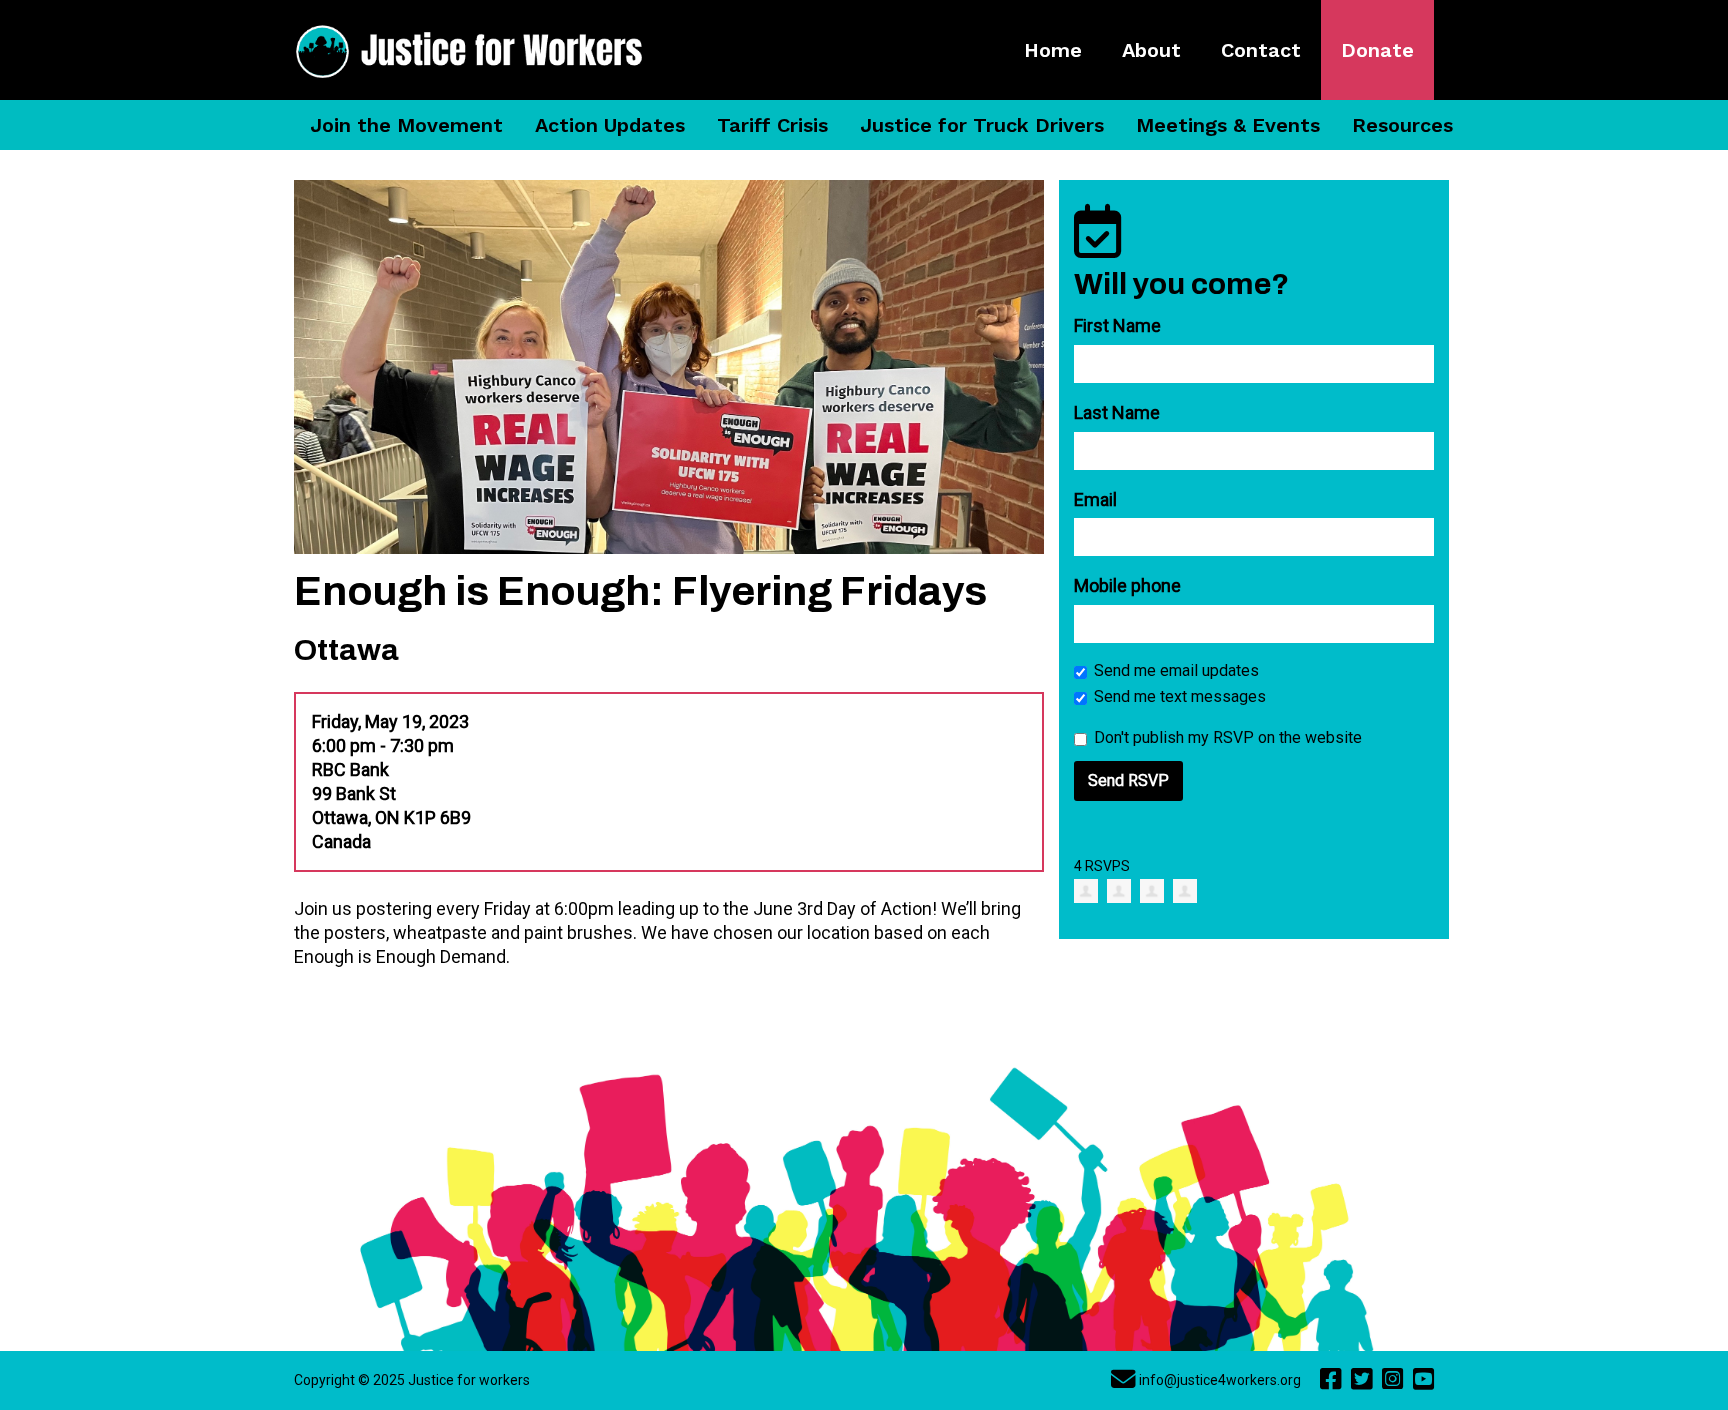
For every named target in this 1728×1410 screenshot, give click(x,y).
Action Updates (610, 125)
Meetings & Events (1228, 125)
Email (1095, 499)
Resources (1402, 125)
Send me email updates (1176, 670)
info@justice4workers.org (1220, 1380)
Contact (1261, 50)
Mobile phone (1127, 585)
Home (1053, 50)
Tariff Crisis (772, 125)
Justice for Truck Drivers (982, 125)
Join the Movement (406, 125)
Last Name (1117, 412)
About (1151, 50)
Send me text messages (1180, 696)
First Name (1117, 325)
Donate (1377, 50)
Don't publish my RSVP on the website (1228, 737)
